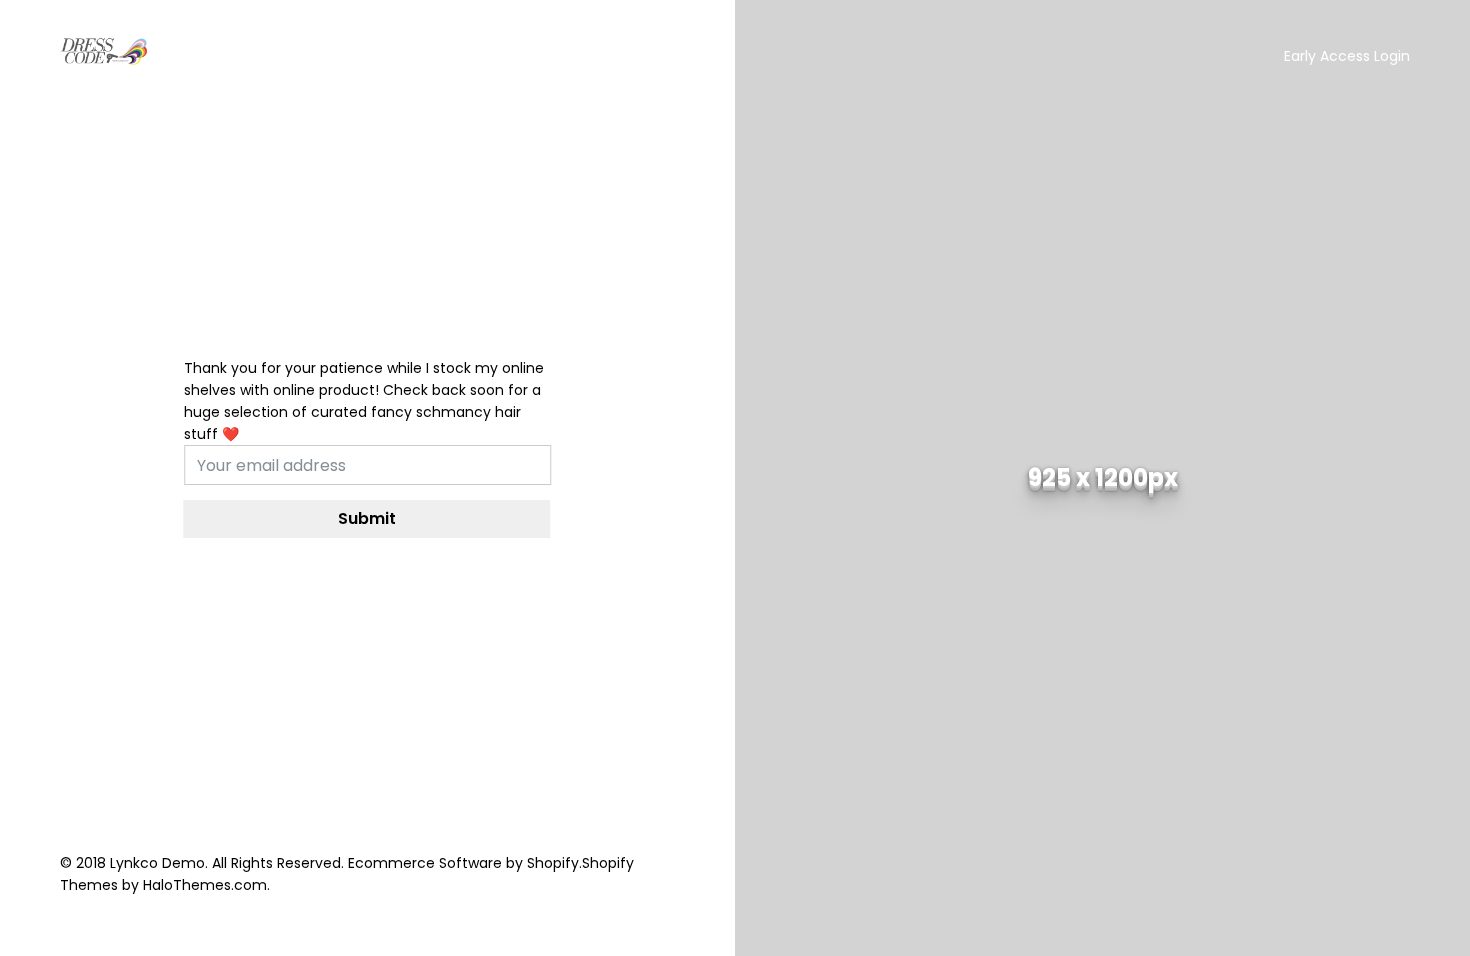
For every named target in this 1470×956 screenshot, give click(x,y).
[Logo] (104, 52)
